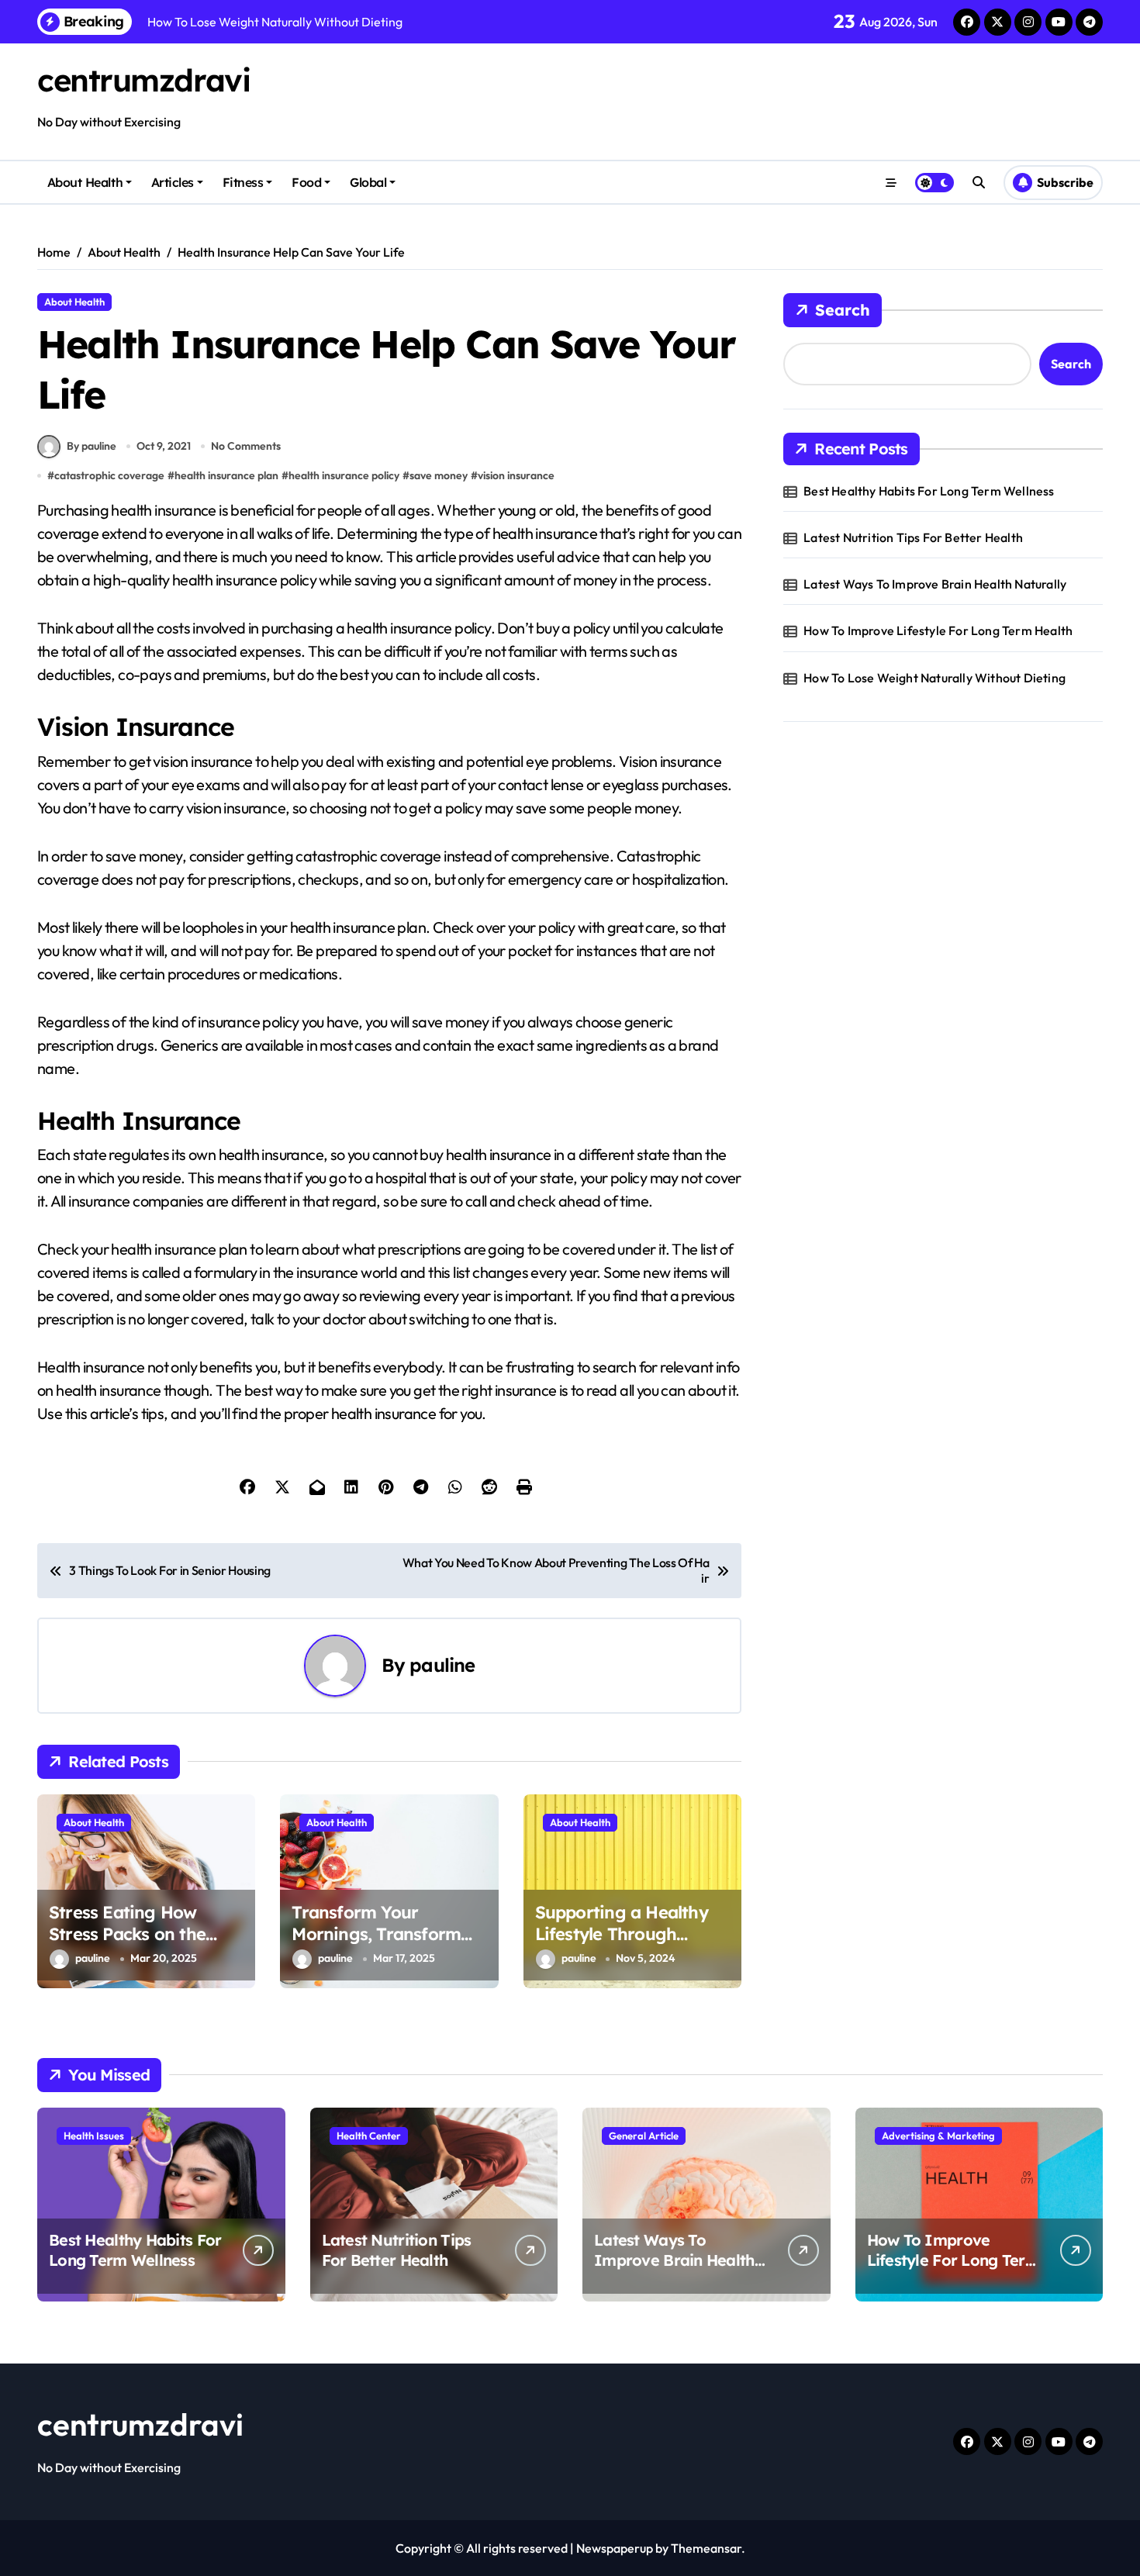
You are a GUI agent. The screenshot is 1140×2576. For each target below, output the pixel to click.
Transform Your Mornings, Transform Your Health (376, 1934)
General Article (644, 2136)
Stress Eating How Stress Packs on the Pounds (127, 1934)
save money (439, 475)
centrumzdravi (143, 80)
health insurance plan (226, 475)
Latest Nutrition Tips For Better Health (913, 537)
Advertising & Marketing (938, 2136)
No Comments (246, 446)
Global (368, 182)
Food (306, 182)
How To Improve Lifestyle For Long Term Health (938, 630)
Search (843, 310)
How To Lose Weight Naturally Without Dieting (934, 678)
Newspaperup (615, 2548)
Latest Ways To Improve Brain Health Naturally (935, 584)
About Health (85, 182)
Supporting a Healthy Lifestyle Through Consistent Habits (622, 1934)
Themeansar (706, 2548)
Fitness (243, 182)
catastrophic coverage (109, 475)
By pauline (92, 446)
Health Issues (94, 2136)
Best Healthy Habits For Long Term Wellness (929, 491)
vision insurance (516, 475)
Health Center (369, 2136)
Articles (173, 182)
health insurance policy (344, 475)
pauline (442, 1665)
